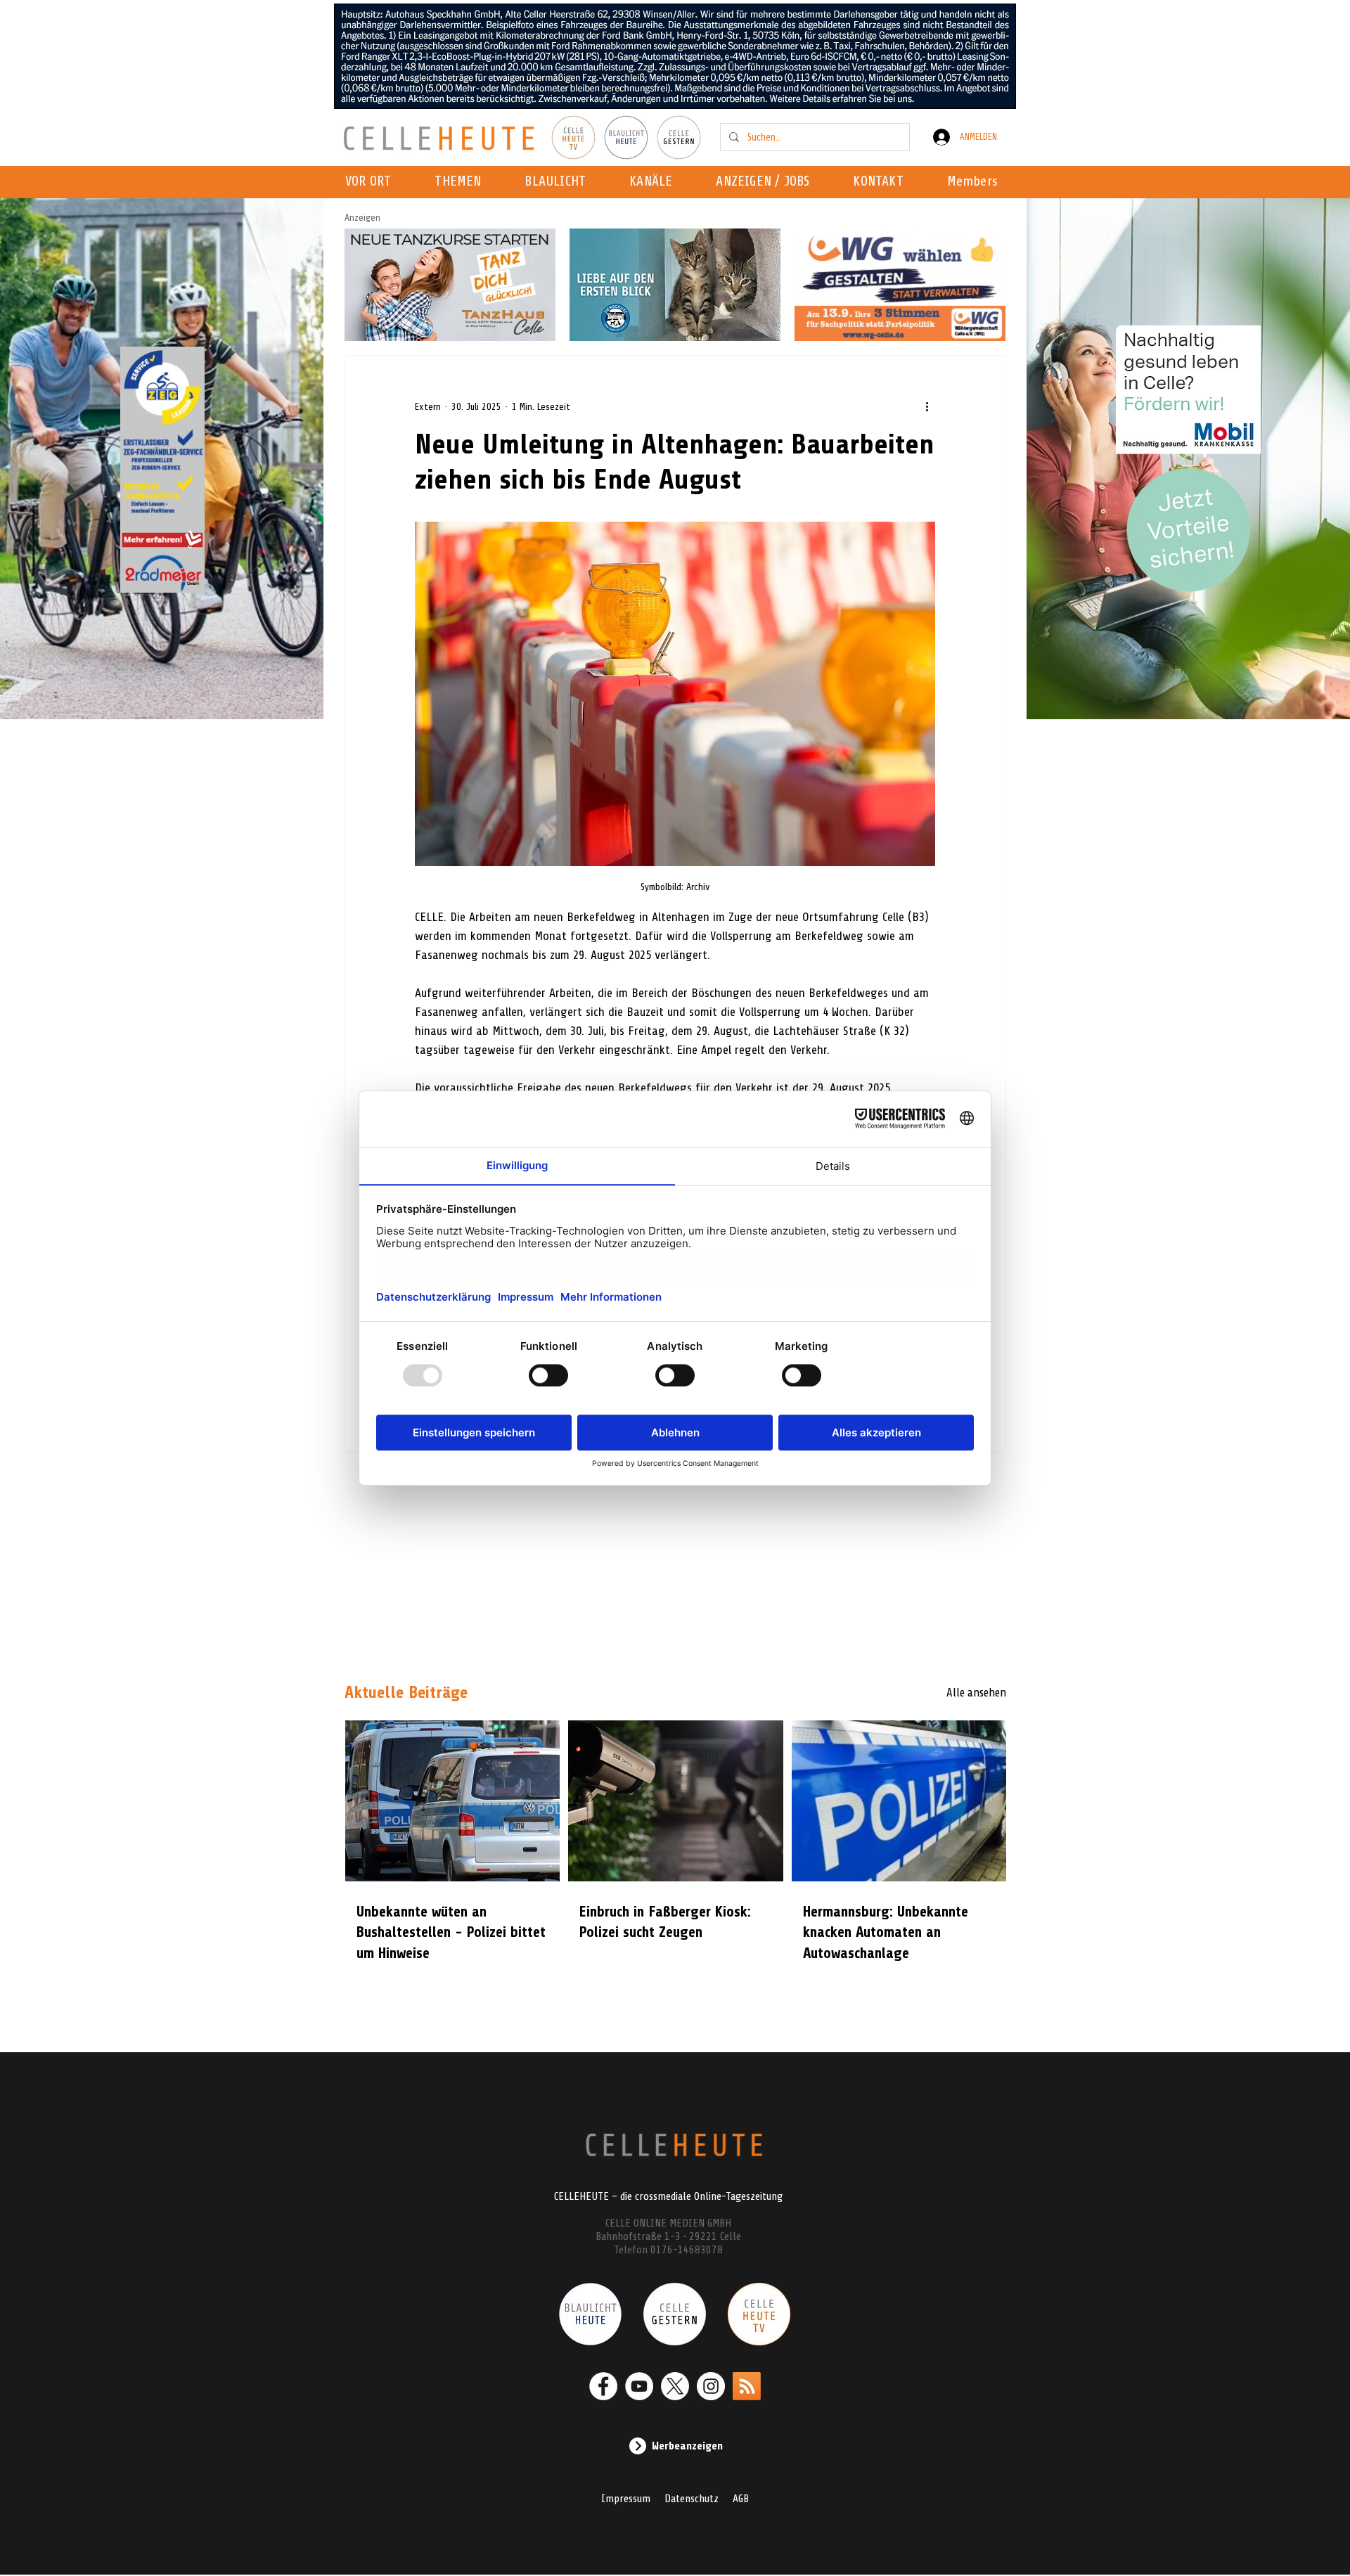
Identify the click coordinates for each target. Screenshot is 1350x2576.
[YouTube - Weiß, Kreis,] (639, 2386)
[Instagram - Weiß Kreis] (711, 2386)
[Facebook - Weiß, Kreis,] (603, 2386)
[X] (675, 2386)
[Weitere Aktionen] (927, 406)
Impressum (626, 2499)
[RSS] (747, 2386)
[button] (655, 182)
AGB (741, 2499)
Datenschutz (692, 2499)
